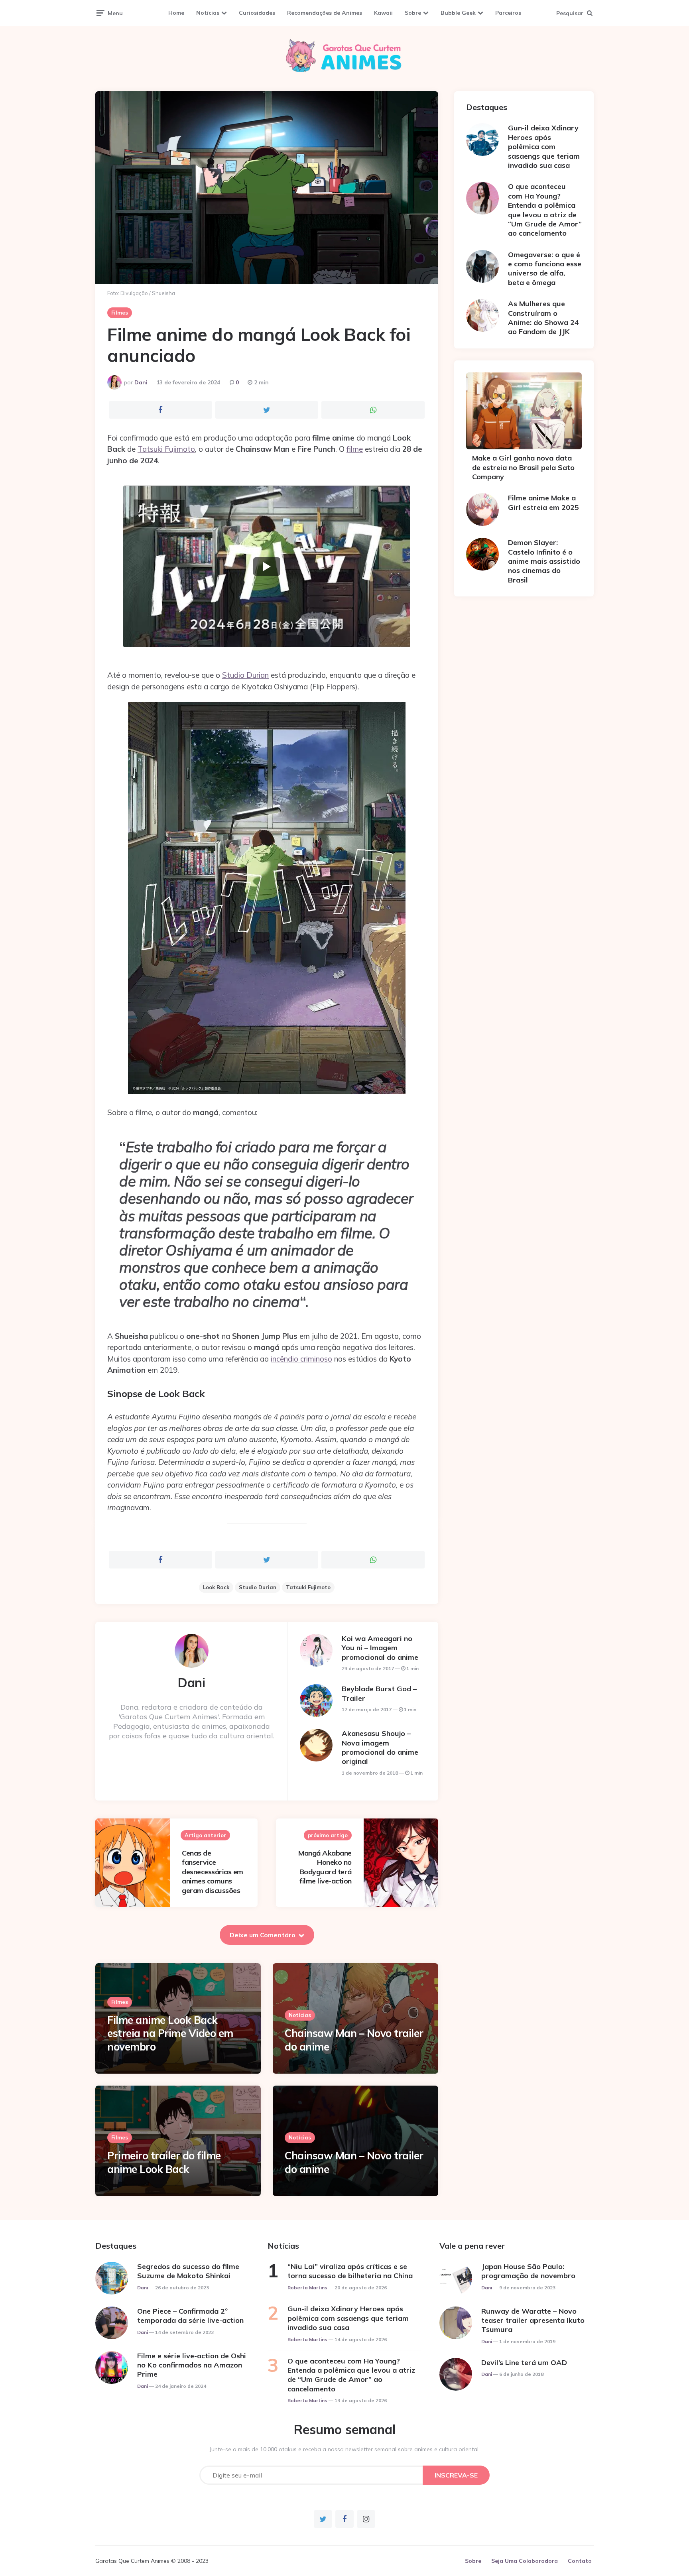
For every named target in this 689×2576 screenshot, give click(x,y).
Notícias (208, 13)
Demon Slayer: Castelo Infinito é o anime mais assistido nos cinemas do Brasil (544, 561)
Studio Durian (245, 675)
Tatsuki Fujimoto (166, 449)
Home (176, 13)
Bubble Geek (458, 13)
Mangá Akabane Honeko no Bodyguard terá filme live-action (325, 1867)
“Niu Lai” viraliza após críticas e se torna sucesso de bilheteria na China (350, 2271)
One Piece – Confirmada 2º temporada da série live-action (190, 2316)
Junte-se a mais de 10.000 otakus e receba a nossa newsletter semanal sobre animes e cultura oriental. (345, 2449)
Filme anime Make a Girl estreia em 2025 (543, 502)
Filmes (120, 313)
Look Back (216, 1587)
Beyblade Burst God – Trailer (379, 1693)
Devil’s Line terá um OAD (524, 2362)
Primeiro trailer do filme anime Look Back (164, 2162)
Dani (141, 382)
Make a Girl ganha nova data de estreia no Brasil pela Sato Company (523, 467)
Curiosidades (257, 13)
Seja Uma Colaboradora (525, 2561)
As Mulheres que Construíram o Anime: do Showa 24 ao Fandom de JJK (543, 318)
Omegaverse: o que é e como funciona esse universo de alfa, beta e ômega (545, 269)
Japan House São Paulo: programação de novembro (528, 2271)
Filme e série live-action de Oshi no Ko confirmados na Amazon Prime (192, 2365)
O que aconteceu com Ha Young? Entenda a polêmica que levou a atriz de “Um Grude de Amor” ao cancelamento (545, 210)
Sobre (413, 13)
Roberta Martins (307, 2288)
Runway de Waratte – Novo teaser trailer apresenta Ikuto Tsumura (533, 2320)
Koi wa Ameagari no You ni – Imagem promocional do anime (380, 1648)
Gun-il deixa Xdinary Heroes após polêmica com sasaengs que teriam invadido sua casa (544, 147)
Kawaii (383, 13)
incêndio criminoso (301, 1359)
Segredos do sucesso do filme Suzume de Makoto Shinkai (188, 2271)
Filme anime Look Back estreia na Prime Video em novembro (170, 2034)
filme (355, 449)
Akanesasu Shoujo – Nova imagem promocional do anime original (380, 1747)
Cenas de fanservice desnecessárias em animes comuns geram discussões (213, 1872)
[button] (267, 566)
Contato (580, 2561)
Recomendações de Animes (325, 13)
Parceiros (508, 13)
